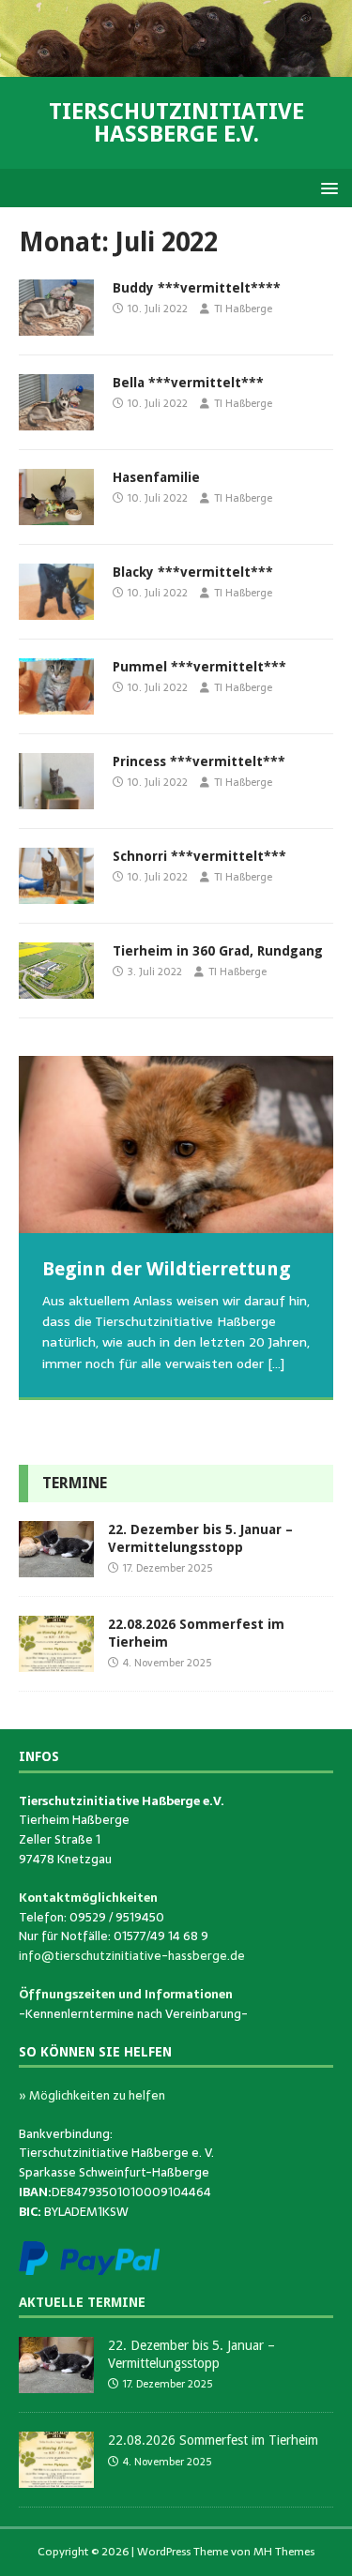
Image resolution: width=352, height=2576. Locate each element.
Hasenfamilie (156, 477)
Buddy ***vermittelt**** (197, 288)
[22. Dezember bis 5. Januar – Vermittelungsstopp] (56, 1567)
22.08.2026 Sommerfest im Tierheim (213, 2440)
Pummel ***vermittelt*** (199, 667)
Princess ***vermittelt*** (199, 761)
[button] (326, 187)
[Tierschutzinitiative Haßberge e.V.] (176, 67)
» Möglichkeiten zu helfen (92, 2095)
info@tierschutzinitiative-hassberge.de (132, 1956)
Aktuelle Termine (82, 2302)
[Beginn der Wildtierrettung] (176, 1144)
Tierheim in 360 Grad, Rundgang (218, 951)
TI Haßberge (243, 309)
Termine (75, 1483)
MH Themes (284, 2552)
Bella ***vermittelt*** (188, 383)
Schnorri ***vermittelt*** (199, 856)
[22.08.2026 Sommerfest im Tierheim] (56, 1662)
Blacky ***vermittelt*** (193, 572)
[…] (276, 1363)
